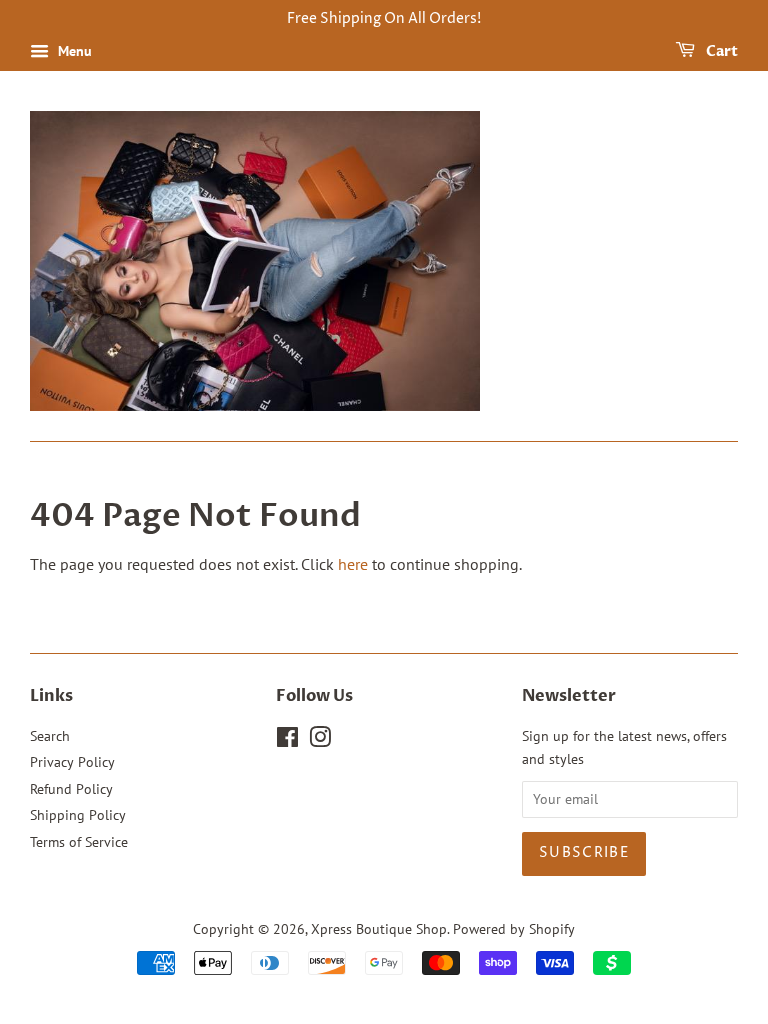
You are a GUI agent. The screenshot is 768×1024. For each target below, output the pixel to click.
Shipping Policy (78, 815)
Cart (720, 51)
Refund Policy (71, 789)
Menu (73, 51)
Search (50, 736)
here (353, 564)
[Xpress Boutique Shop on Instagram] (320, 741)
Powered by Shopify (514, 929)
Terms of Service (79, 842)
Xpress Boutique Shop (379, 929)
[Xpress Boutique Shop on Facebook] (287, 741)
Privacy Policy (72, 762)
